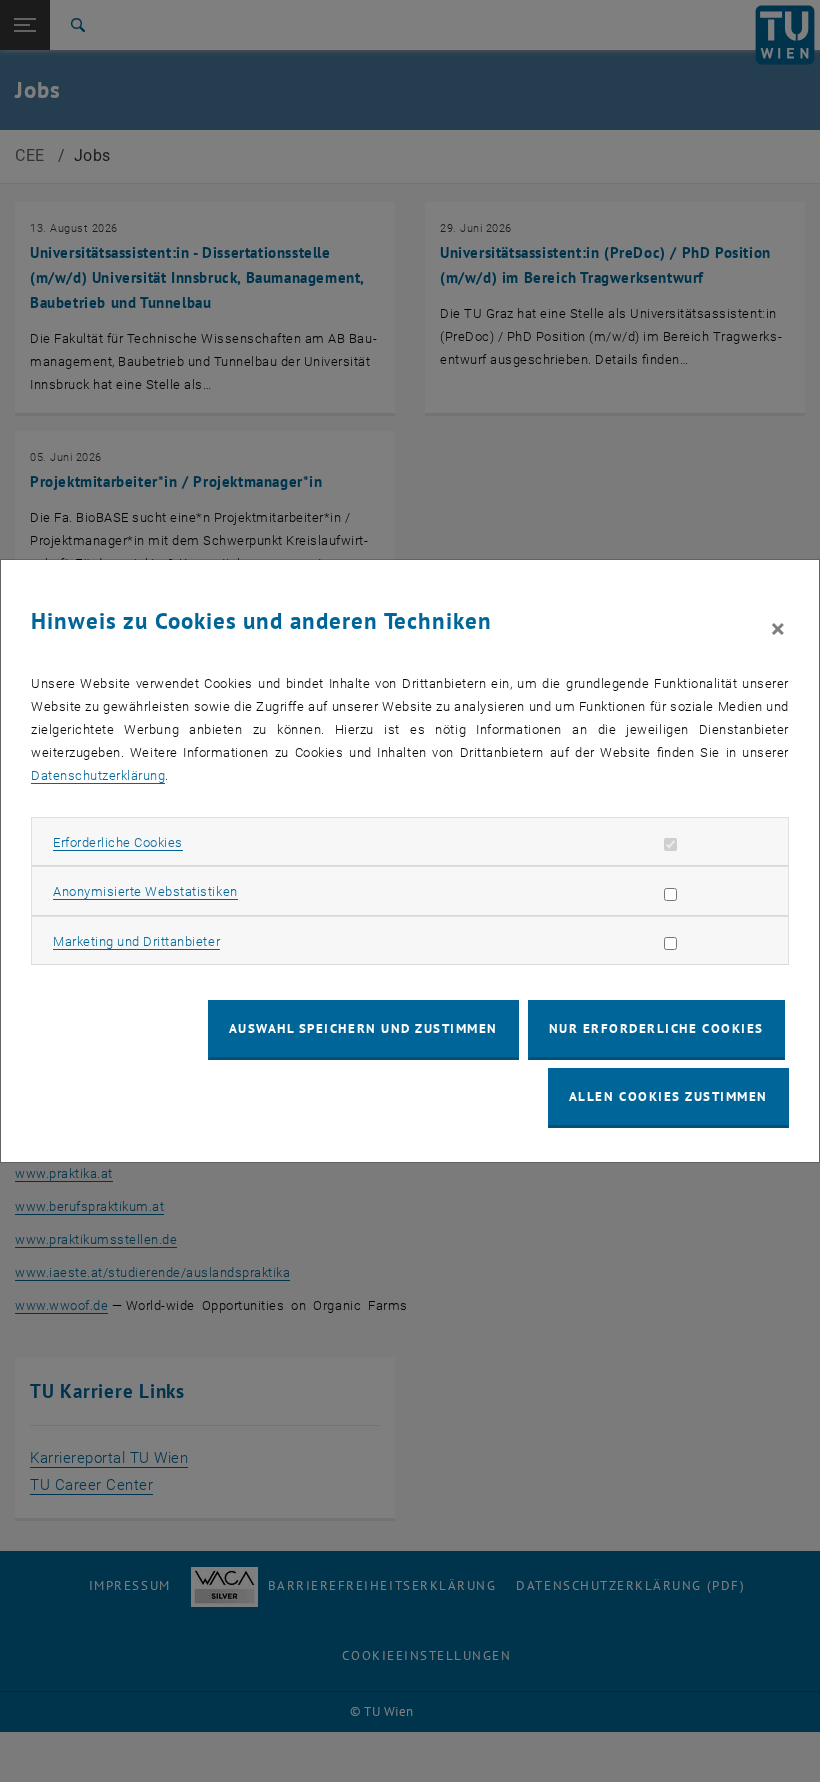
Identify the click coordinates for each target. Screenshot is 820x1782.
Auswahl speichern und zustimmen (363, 1028)
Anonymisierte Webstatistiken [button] (145, 891)
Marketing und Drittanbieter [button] (136, 941)
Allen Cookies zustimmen (668, 1096)
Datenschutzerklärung (98, 775)
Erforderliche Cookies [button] (118, 842)
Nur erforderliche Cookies (656, 1028)
